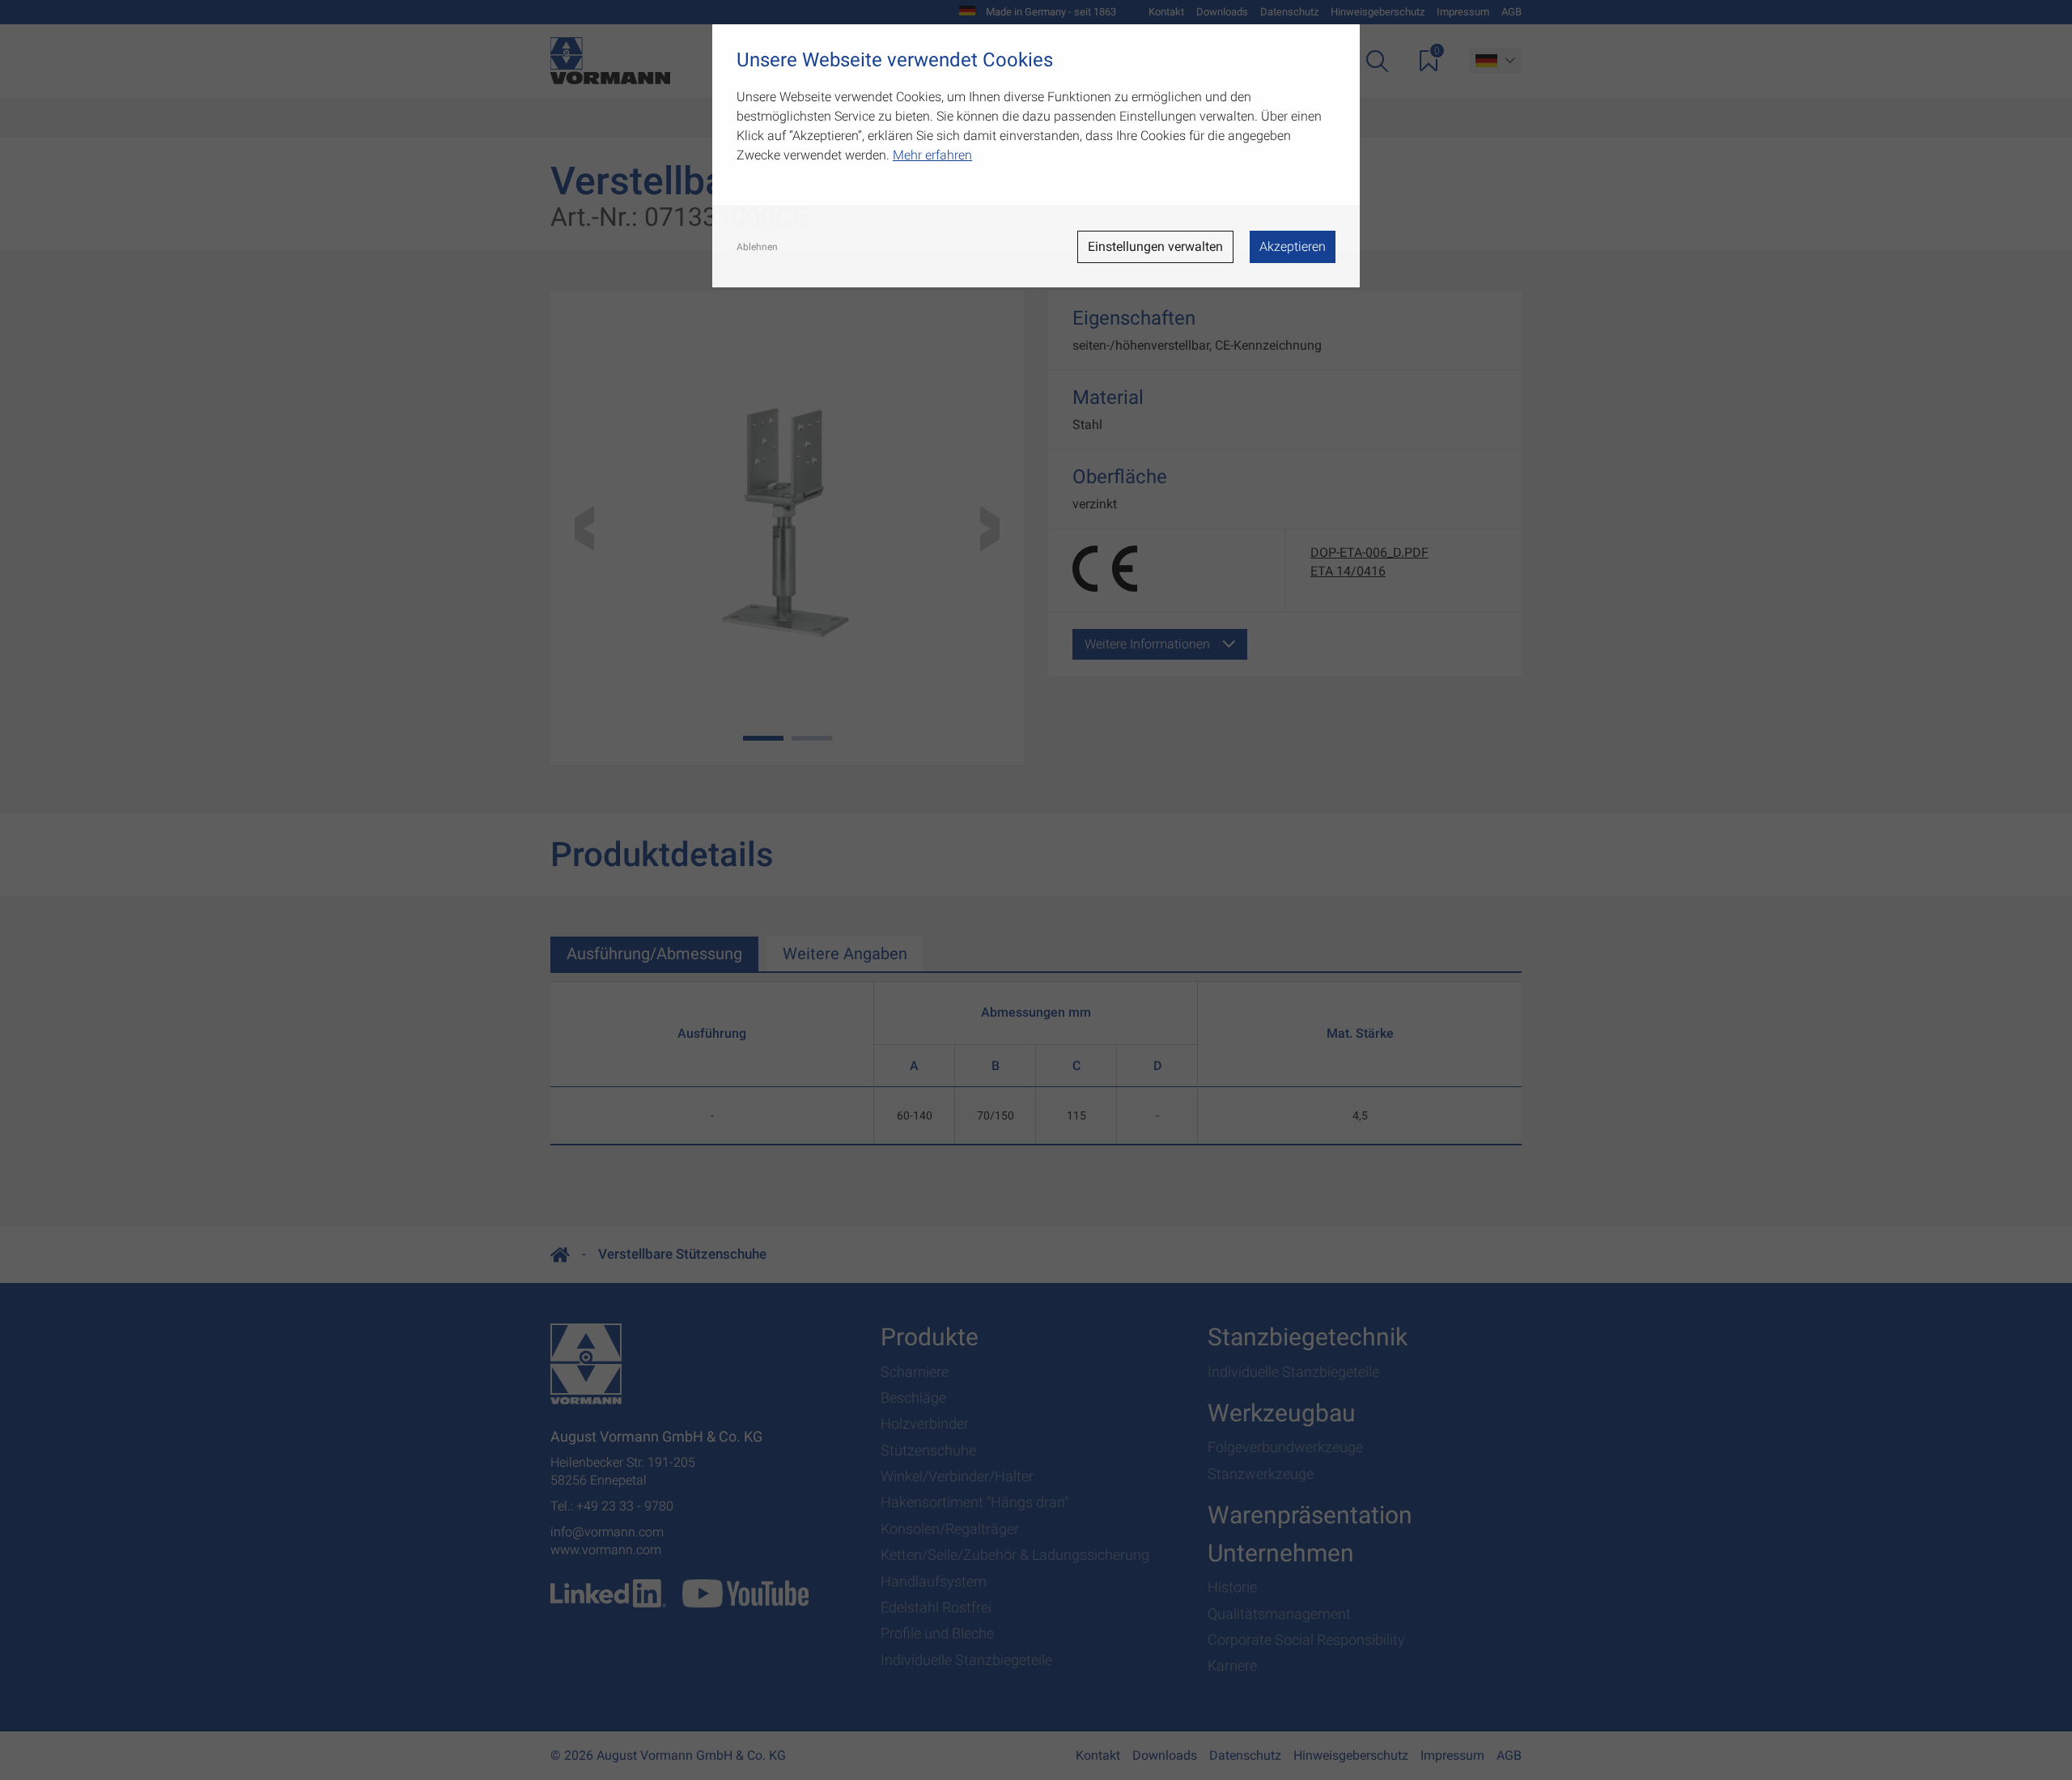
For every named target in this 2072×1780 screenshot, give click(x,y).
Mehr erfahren (932, 155)
